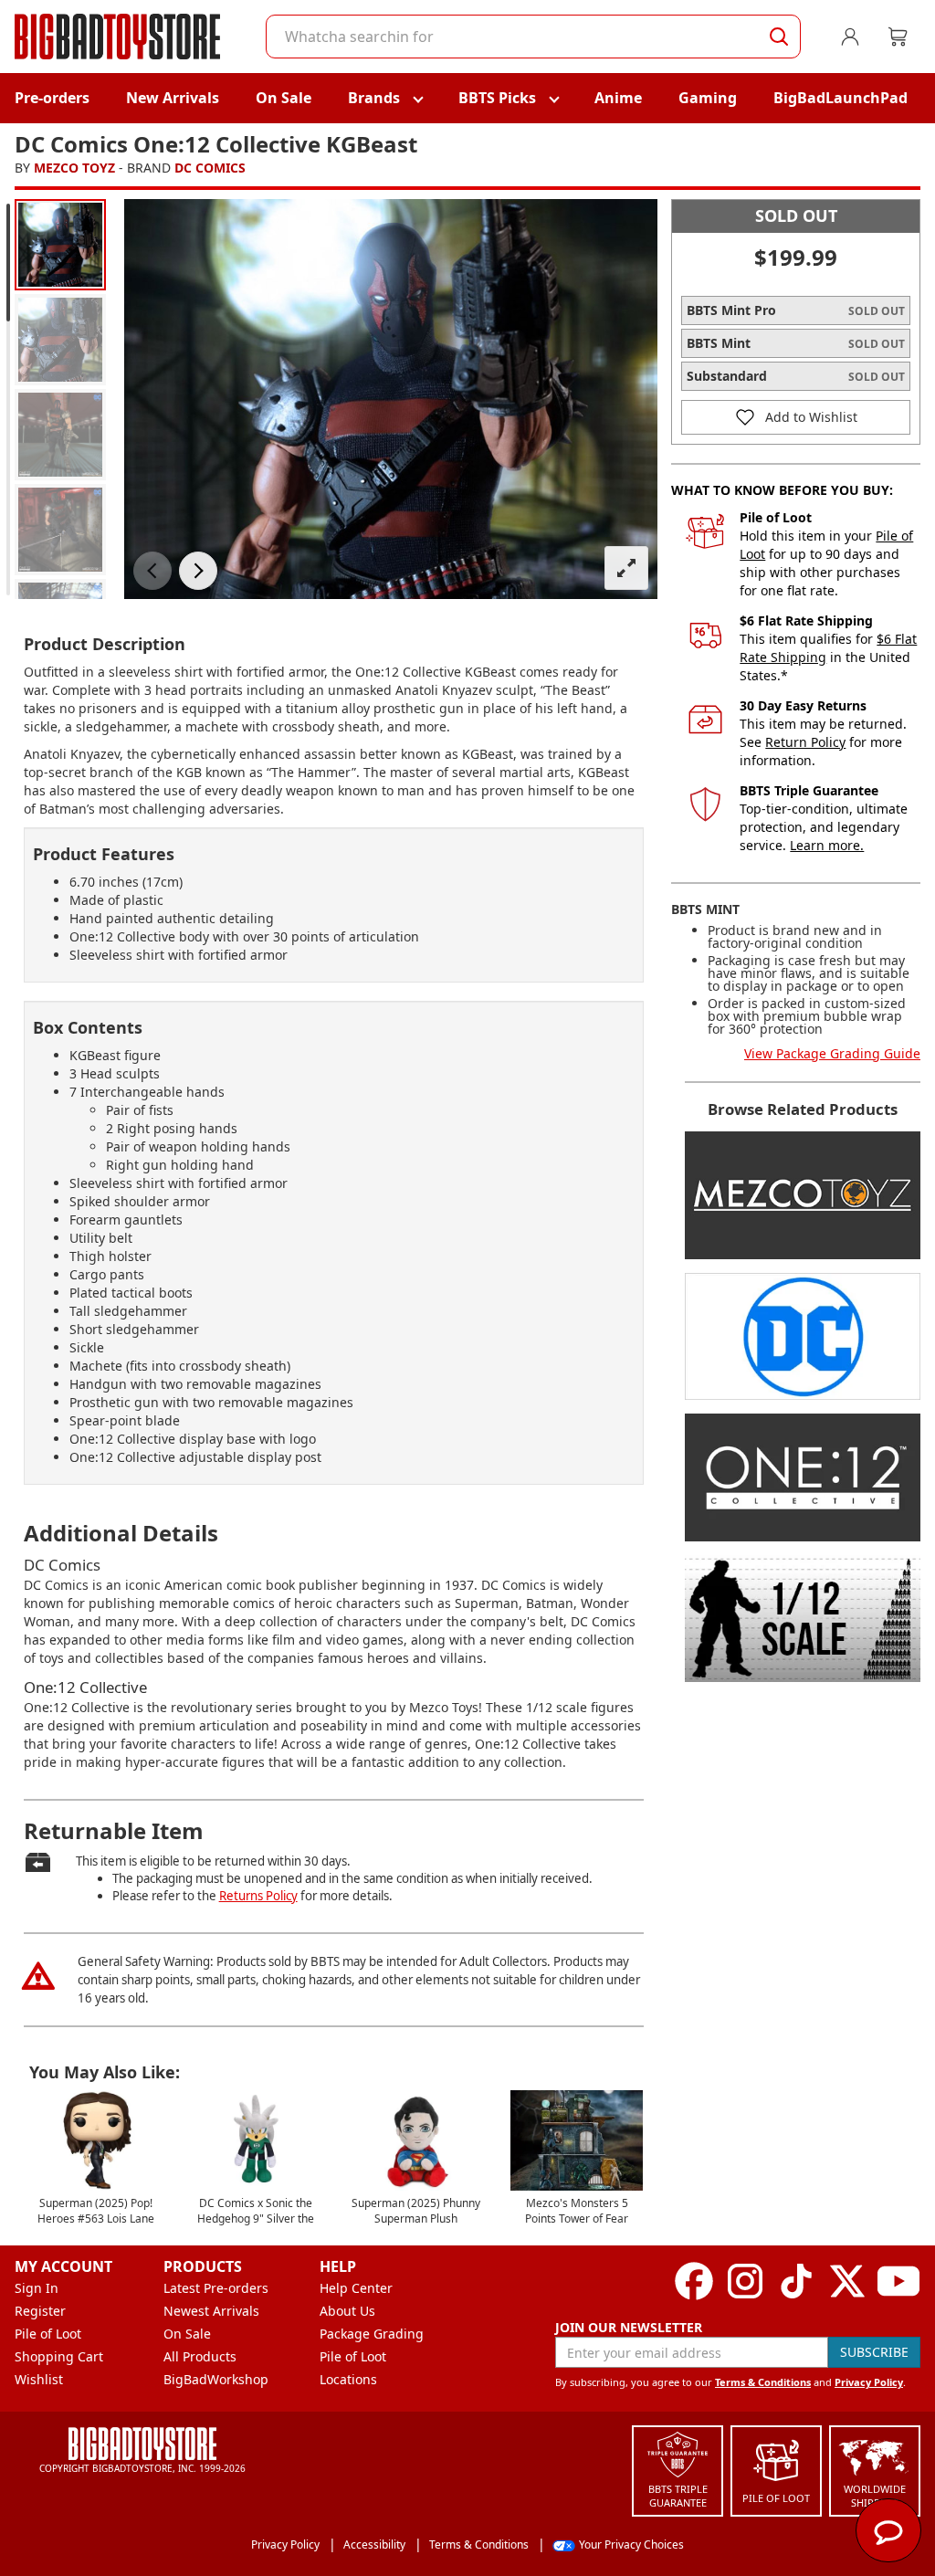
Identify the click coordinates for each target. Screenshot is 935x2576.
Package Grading (372, 2334)
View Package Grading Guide (832, 1053)
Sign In (37, 2288)
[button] (152, 571)
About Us (347, 2311)
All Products (200, 2356)
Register (40, 2311)
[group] (60, 245)
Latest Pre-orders (216, 2288)
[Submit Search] (779, 37)
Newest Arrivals (211, 2311)
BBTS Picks (497, 98)
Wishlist (39, 2379)
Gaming (708, 98)
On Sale (284, 98)
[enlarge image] (626, 568)
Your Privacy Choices (631, 2544)
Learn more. (827, 845)
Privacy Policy (869, 2382)
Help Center (356, 2288)
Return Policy (805, 742)
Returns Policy (258, 1896)
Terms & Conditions (763, 2382)
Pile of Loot (48, 2334)
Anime (618, 98)
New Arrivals (173, 98)
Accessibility (374, 2544)
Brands (374, 98)
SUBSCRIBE (874, 2352)
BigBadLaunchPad (840, 98)
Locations (348, 2379)
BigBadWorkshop (216, 2379)
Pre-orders (52, 98)
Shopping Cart (59, 2356)
